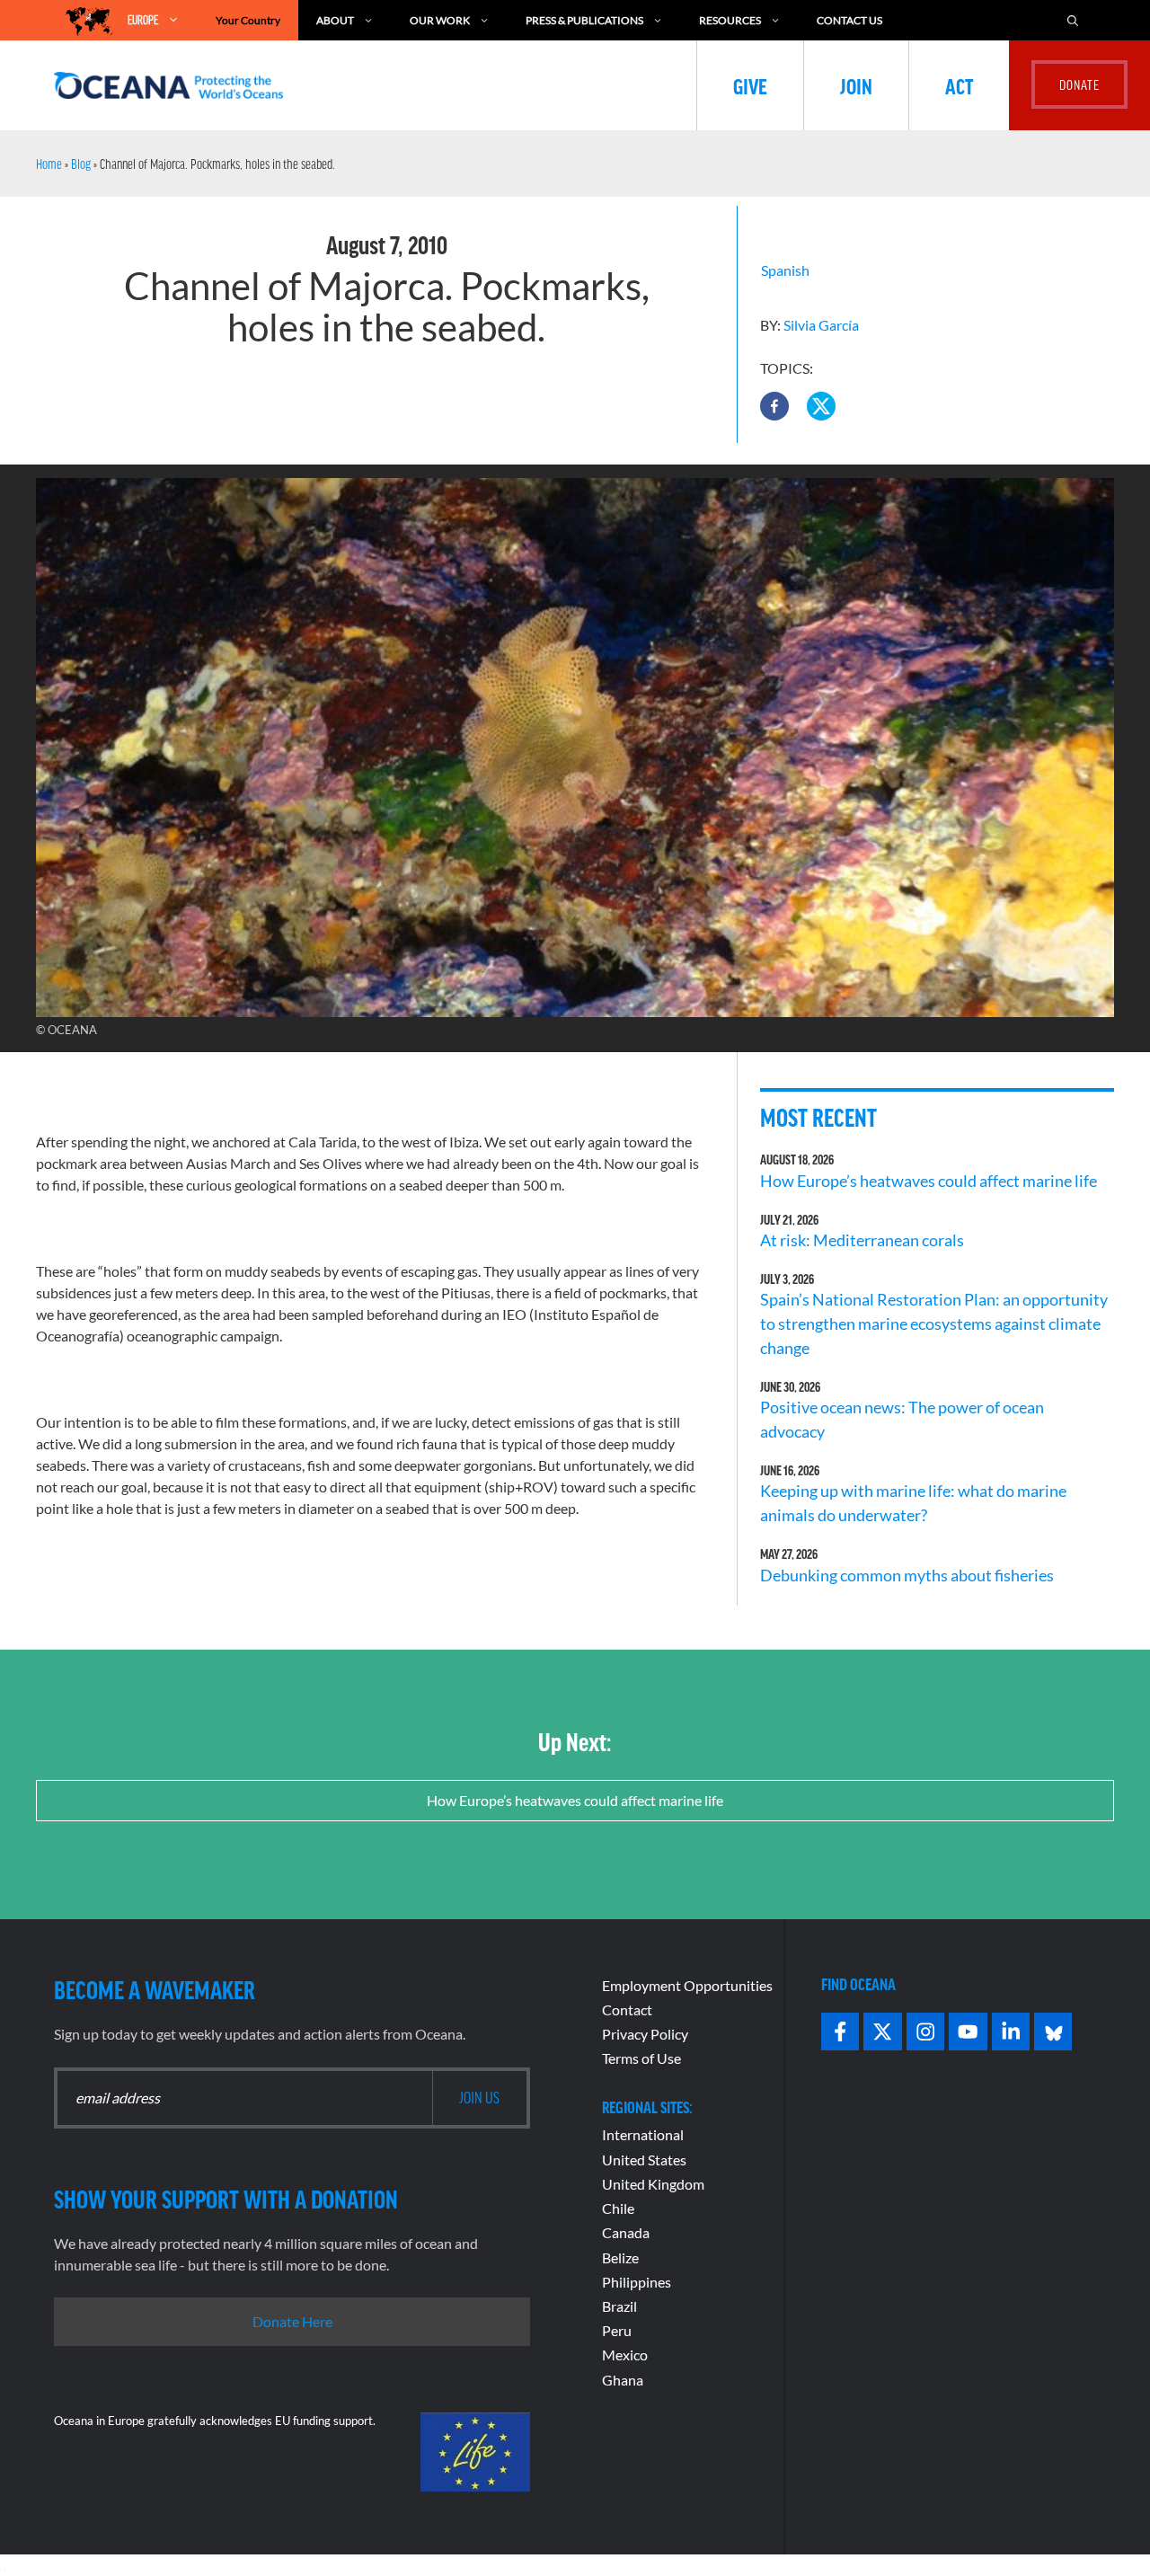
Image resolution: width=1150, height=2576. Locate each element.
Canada (626, 2232)
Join (856, 85)
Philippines (637, 2282)
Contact (627, 2009)
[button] (774, 406)
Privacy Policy (645, 2034)
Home (49, 164)
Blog (81, 164)
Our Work (440, 20)
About (335, 20)
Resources (730, 20)
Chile (618, 2208)
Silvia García (821, 325)
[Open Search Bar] (1073, 20)
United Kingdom (653, 2184)
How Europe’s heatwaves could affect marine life (929, 1181)
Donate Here (292, 2321)
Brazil (619, 2306)
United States (644, 2160)
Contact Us (849, 20)
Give (750, 85)
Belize (620, 2257)
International (643, 2134)
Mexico (625, 2355)
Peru (617, 2330)
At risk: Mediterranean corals (865, 1240)
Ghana (623, 2380)
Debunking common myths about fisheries (907, 1575)
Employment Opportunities (687, 1985)
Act (959, 85)
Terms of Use (641, 2058)
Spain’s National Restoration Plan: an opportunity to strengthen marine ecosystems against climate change (934, 1323)
